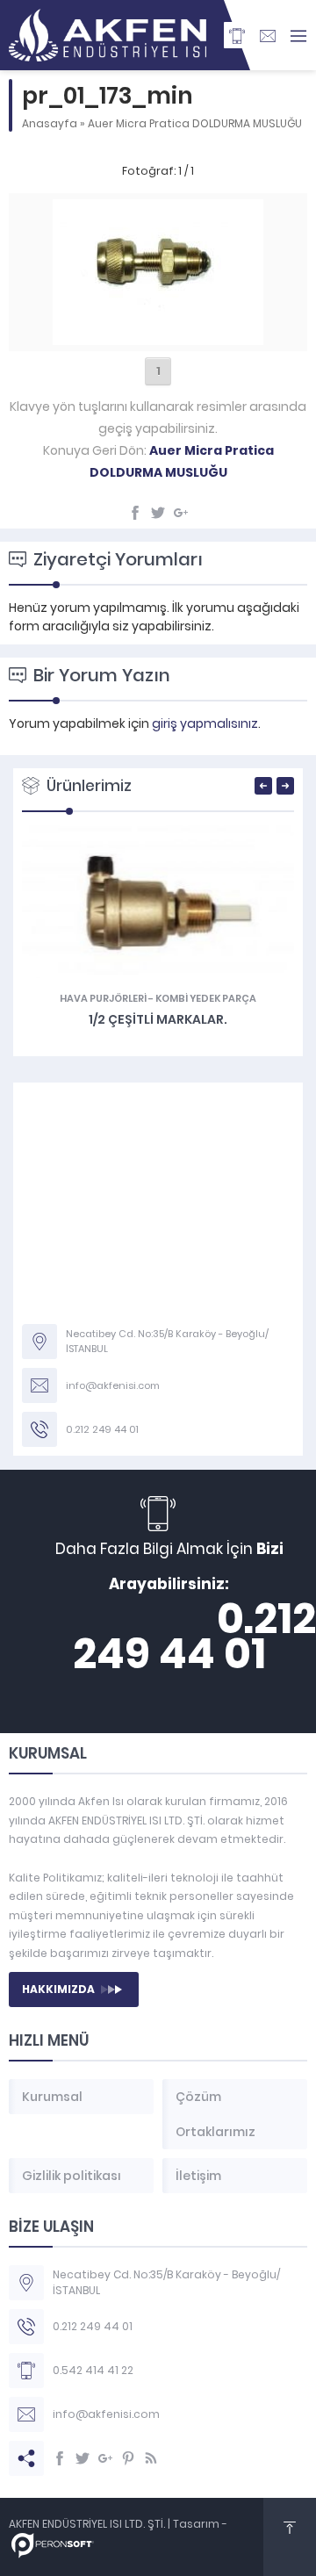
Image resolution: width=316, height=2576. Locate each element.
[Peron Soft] (53, 2549)
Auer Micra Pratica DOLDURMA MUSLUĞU (195, 123)
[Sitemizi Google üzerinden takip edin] (105, 2458)
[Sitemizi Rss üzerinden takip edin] (151, 2458)
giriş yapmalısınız (205, 723)
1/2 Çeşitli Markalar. (158, 1019)
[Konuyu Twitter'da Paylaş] (158, 513)
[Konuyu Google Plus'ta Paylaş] (181, 513)
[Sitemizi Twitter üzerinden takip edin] (83, 2458)
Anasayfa (50, 123)
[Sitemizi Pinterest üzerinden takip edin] (128, 2458)
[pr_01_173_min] (158, 335)
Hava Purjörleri (103, 998)
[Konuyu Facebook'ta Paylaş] (135, 513)
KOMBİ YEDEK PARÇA (206, 998)
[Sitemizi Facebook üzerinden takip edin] (60, 2458)
